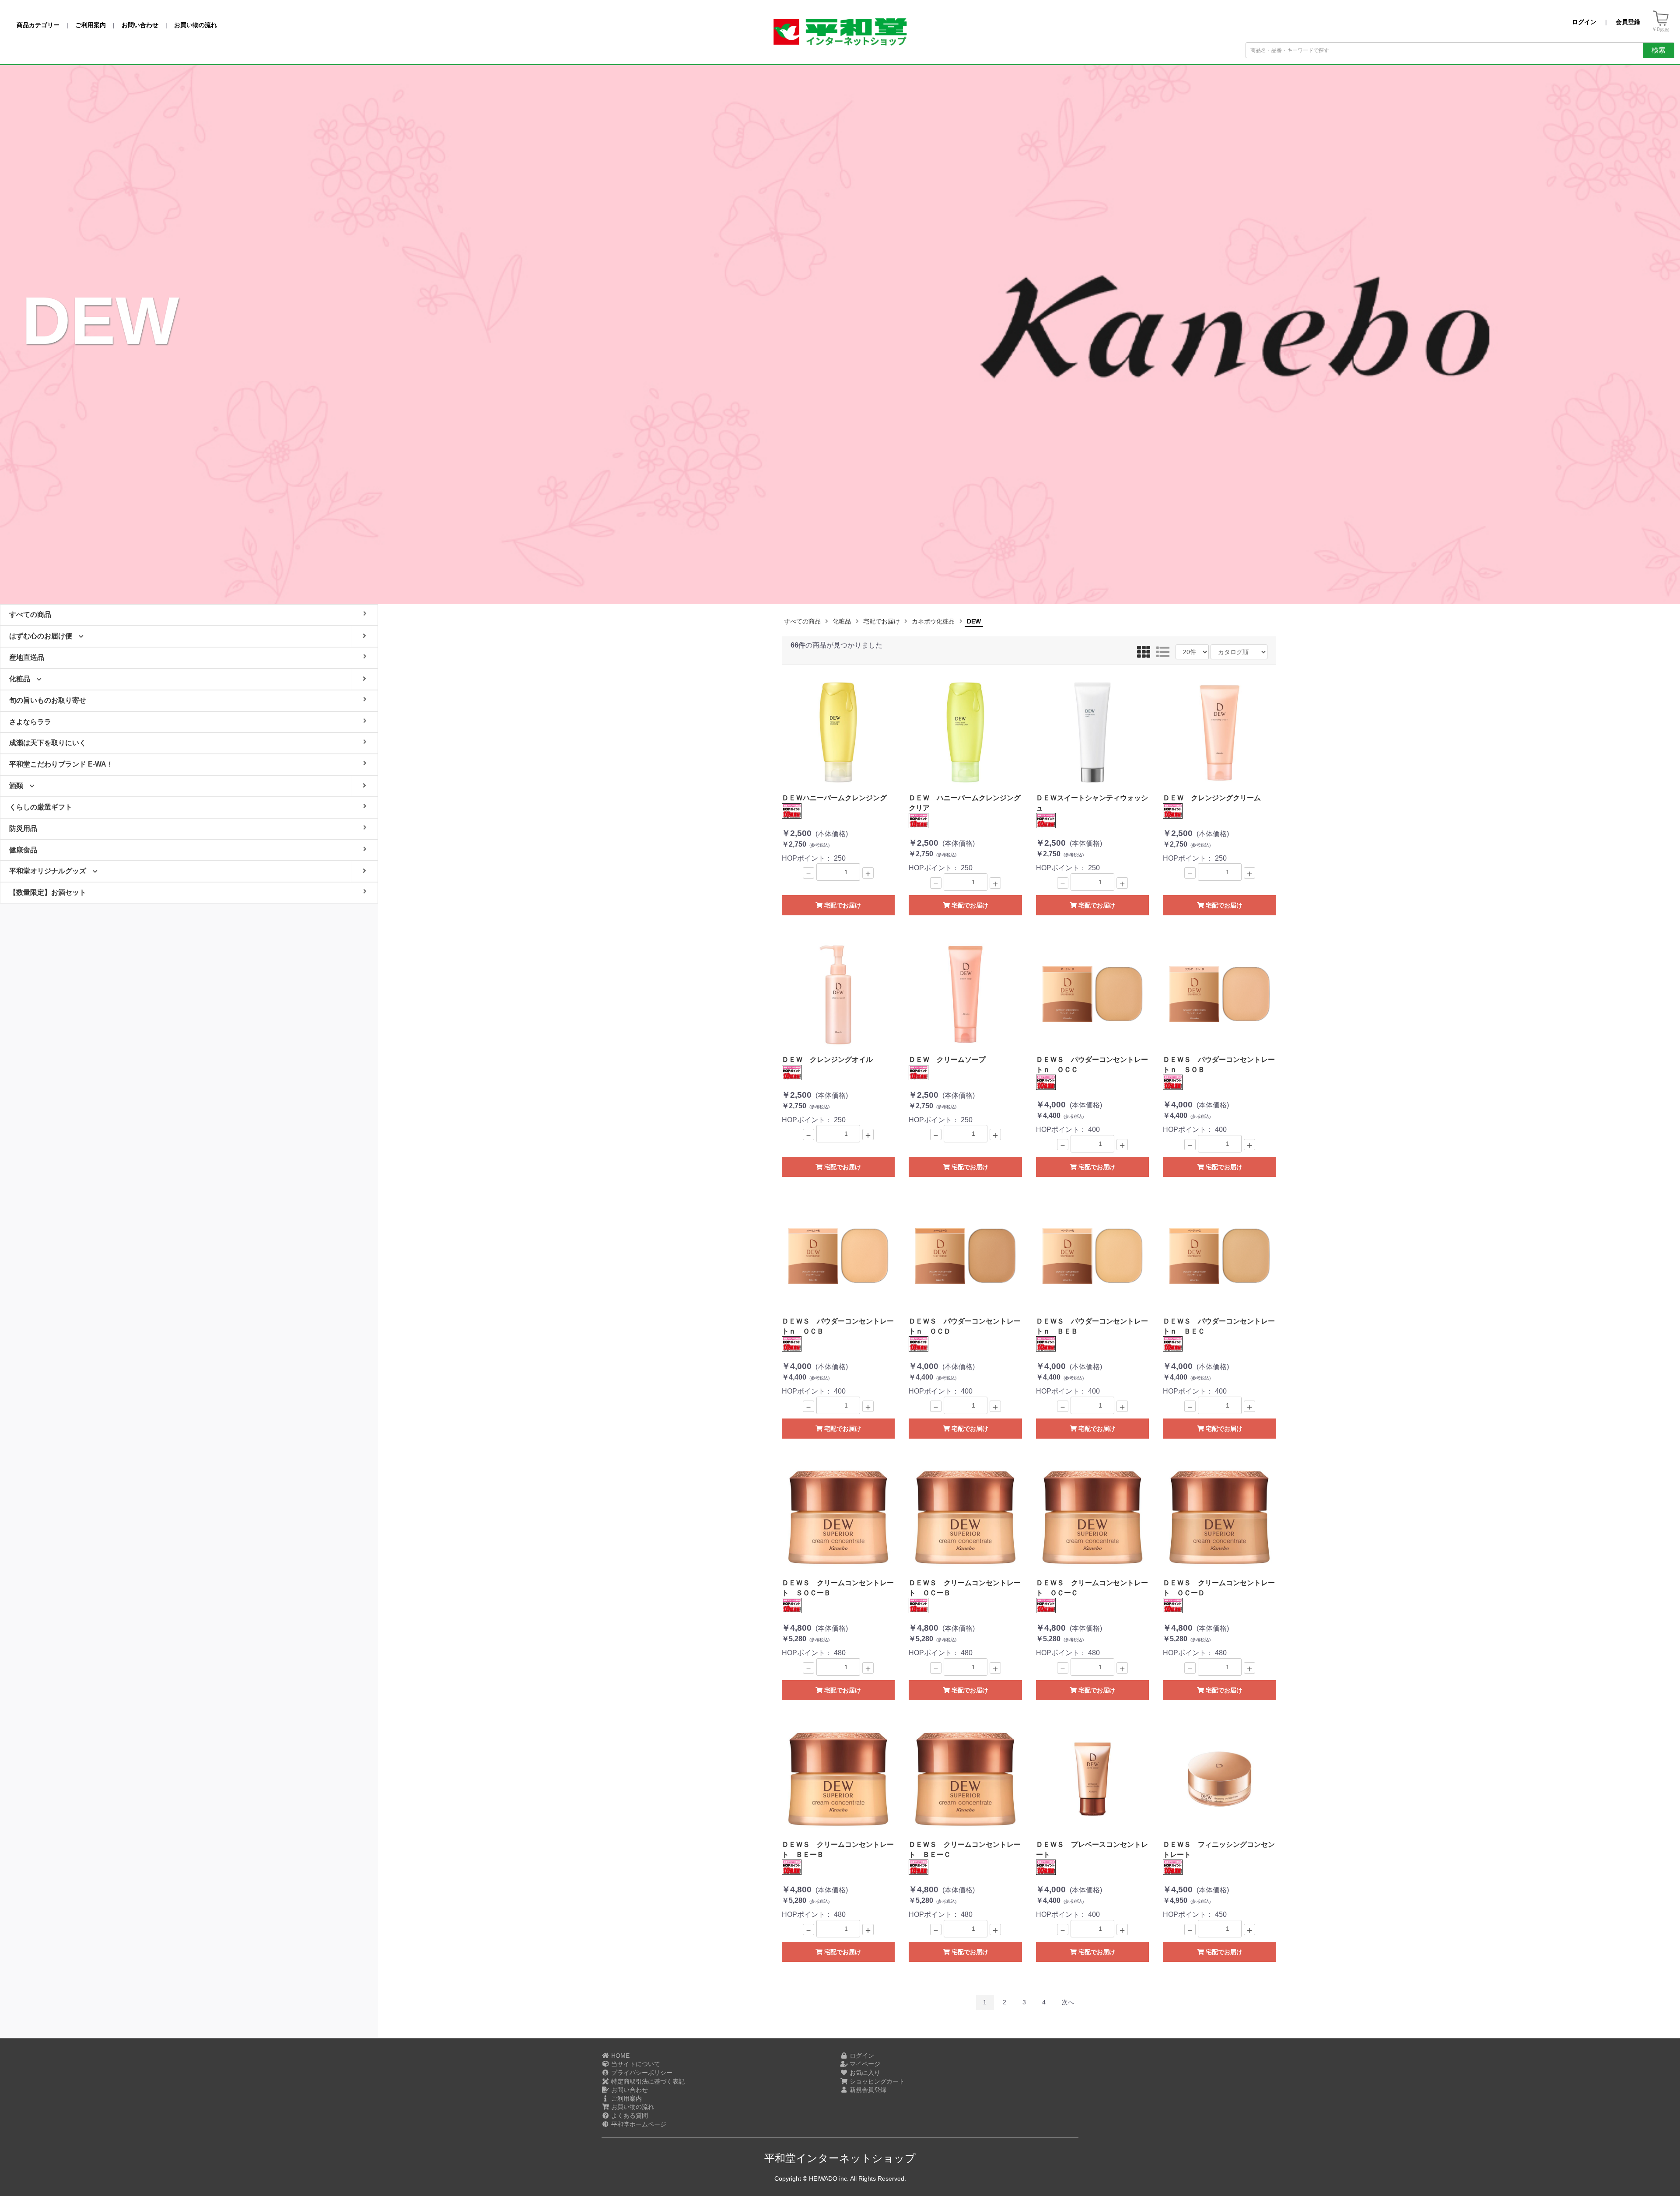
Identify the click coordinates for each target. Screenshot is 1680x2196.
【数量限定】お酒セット (48, 892)
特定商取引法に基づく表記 (647, 2081)
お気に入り (864, 2073)
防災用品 (23, 828)
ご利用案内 (626, 2098)
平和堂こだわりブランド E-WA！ (61, 764)
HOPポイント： (834, 828)
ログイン (861, 2056)
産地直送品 (27, 657)
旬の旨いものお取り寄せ (48, 700)
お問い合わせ (629, 2090)
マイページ (864, 2064)
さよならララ (30, 722)
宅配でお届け (882, 621)
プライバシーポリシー (641, 2073)
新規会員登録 (867, 2090)
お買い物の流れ (632, 2107)
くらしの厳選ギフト (41, 807)
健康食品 (23, 850)
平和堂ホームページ (638, 2124)
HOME (619, 2056)
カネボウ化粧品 (933, 621)
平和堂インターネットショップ (840, 2158)
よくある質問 (629, 2115)
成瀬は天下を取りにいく (48, 743)
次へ (1068, 2002)
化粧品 (842, 621)
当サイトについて (635, 2064)
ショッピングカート (876, 2081)
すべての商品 (802, 621)
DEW (974, 621)
